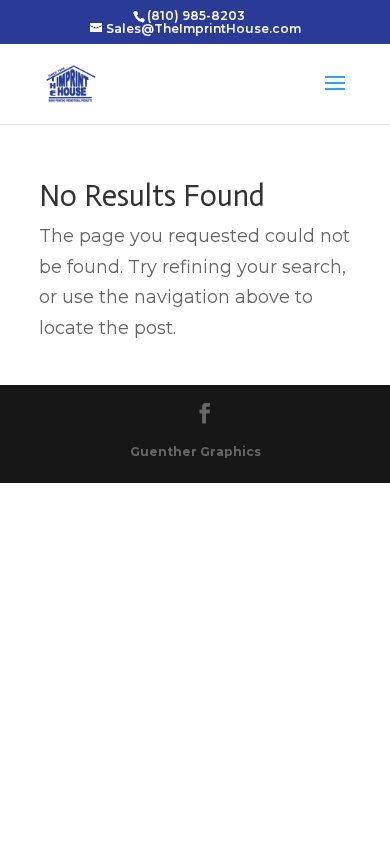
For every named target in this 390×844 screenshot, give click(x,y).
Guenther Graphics (195, 451)
